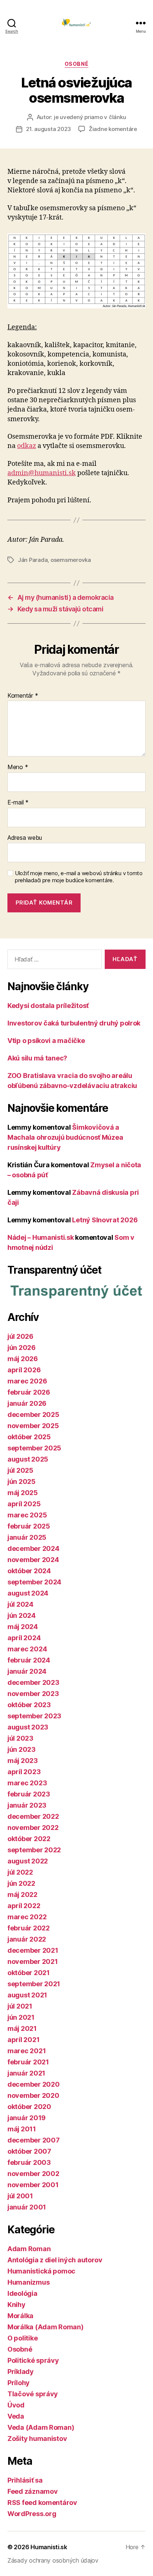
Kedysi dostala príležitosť (48, 1006)
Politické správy (33, 2360)
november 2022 (33, 1828)
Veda (16, 2416)
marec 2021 (27, 2051)
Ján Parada (33, 560)
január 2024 (27, 1671)
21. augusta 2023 (48, 129)
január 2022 (27, 1939)
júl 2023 (20, 1738)
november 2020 (33, 2095)
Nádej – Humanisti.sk (41, 1237)
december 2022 (33, 1816)
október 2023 (29, 1705)
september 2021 (34, 1984)
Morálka (20, 2316)
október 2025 (29, 1437)
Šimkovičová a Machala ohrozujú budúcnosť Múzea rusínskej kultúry (65, 1137)
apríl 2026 (24, 1370)
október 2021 (29, 1973)
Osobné (76, 64)
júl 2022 (20, 1872)
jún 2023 (22, 1749)
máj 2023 (23, 1761)
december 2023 (33, 1682)
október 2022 (29, 1839)
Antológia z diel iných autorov (55, 2260)
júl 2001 (20, 2196)
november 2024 (33, 1560)
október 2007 (29, 2151)
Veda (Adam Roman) (41, 2427)
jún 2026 (22, 1348)
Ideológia (22, 2293)
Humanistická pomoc (41, 2271)
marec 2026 (27, 1381)
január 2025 (27, 1537)
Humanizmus (28, 2282)
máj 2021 (22, 2028)
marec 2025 (27, 1515)
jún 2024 (22, 1615)
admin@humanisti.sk (42, 473)
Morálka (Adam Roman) (45, 2327)
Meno (18, 767)
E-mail (18, 803)
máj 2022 (22, 1895)
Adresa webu (25, 838)
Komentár (23, 696)
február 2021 (28, 2062)
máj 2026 (23, 1359)
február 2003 (29, 2162)
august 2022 (28, 1861)
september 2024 (34, 1582)
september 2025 (34, 1448)
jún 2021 (21, 2017)
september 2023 (34, 1716)
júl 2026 (20, 1336)
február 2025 (29, 1526)
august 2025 (28, 1459)
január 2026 (27, 1403)
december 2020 (34, 2084)
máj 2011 (22, 2129)
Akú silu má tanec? (37, 1058)
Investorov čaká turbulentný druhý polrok (74, 1023)
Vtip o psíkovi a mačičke (46, 1041)
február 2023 (29, 1794)
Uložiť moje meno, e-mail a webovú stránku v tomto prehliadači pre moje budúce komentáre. (79, 877)
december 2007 (34, 2140)
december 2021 (33, 1950)
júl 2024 (20, 1604)
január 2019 (27, 2118)
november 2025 (33, 1426)
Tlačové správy (33, 2394)
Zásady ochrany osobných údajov (53, 2560)
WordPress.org (32, 2514)
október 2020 (29, 2107)
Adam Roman (29, 2249)
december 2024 (33, 1548)
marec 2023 (27, 1783)
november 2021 (33, 1961)
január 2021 (26, 2073)
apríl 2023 (24, 1772)
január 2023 (27, 1805)
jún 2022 (21, 1883)
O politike (22, 2338)
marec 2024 (27, 1649)
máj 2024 (23, 1627)
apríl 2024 (24, 1638)
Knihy (17, 2305)
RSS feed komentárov (42, 2503)
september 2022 (34, 1850)
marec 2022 (27, 1917)
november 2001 (33, 2185)
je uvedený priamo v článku (90, 117)
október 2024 (29, 1571)
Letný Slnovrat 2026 (105, 1220)
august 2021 (27, 1995)
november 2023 (33, 1694)
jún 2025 (22, 1481)
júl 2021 (20, 2006)
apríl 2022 (24, 1906)
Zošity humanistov (37, 2439)
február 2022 (29, 1928)
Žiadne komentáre (113, 129)
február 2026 (29, 1392)
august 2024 (28, 1593)
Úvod (16, 2405)
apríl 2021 (23, 2040)
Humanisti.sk (49, 2547)
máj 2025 (23, 1493)
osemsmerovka (71, 560)
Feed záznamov (33, 2491)
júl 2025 (20, 1470)
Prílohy (19, 2383)
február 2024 (29, 1660)
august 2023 (28, 1727)
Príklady (21, 2372)
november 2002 (33, 2174)
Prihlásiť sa (25, 2480)
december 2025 (33, 1415)
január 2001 (27, 2207)
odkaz (27, 446)
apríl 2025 (24, 1504)
